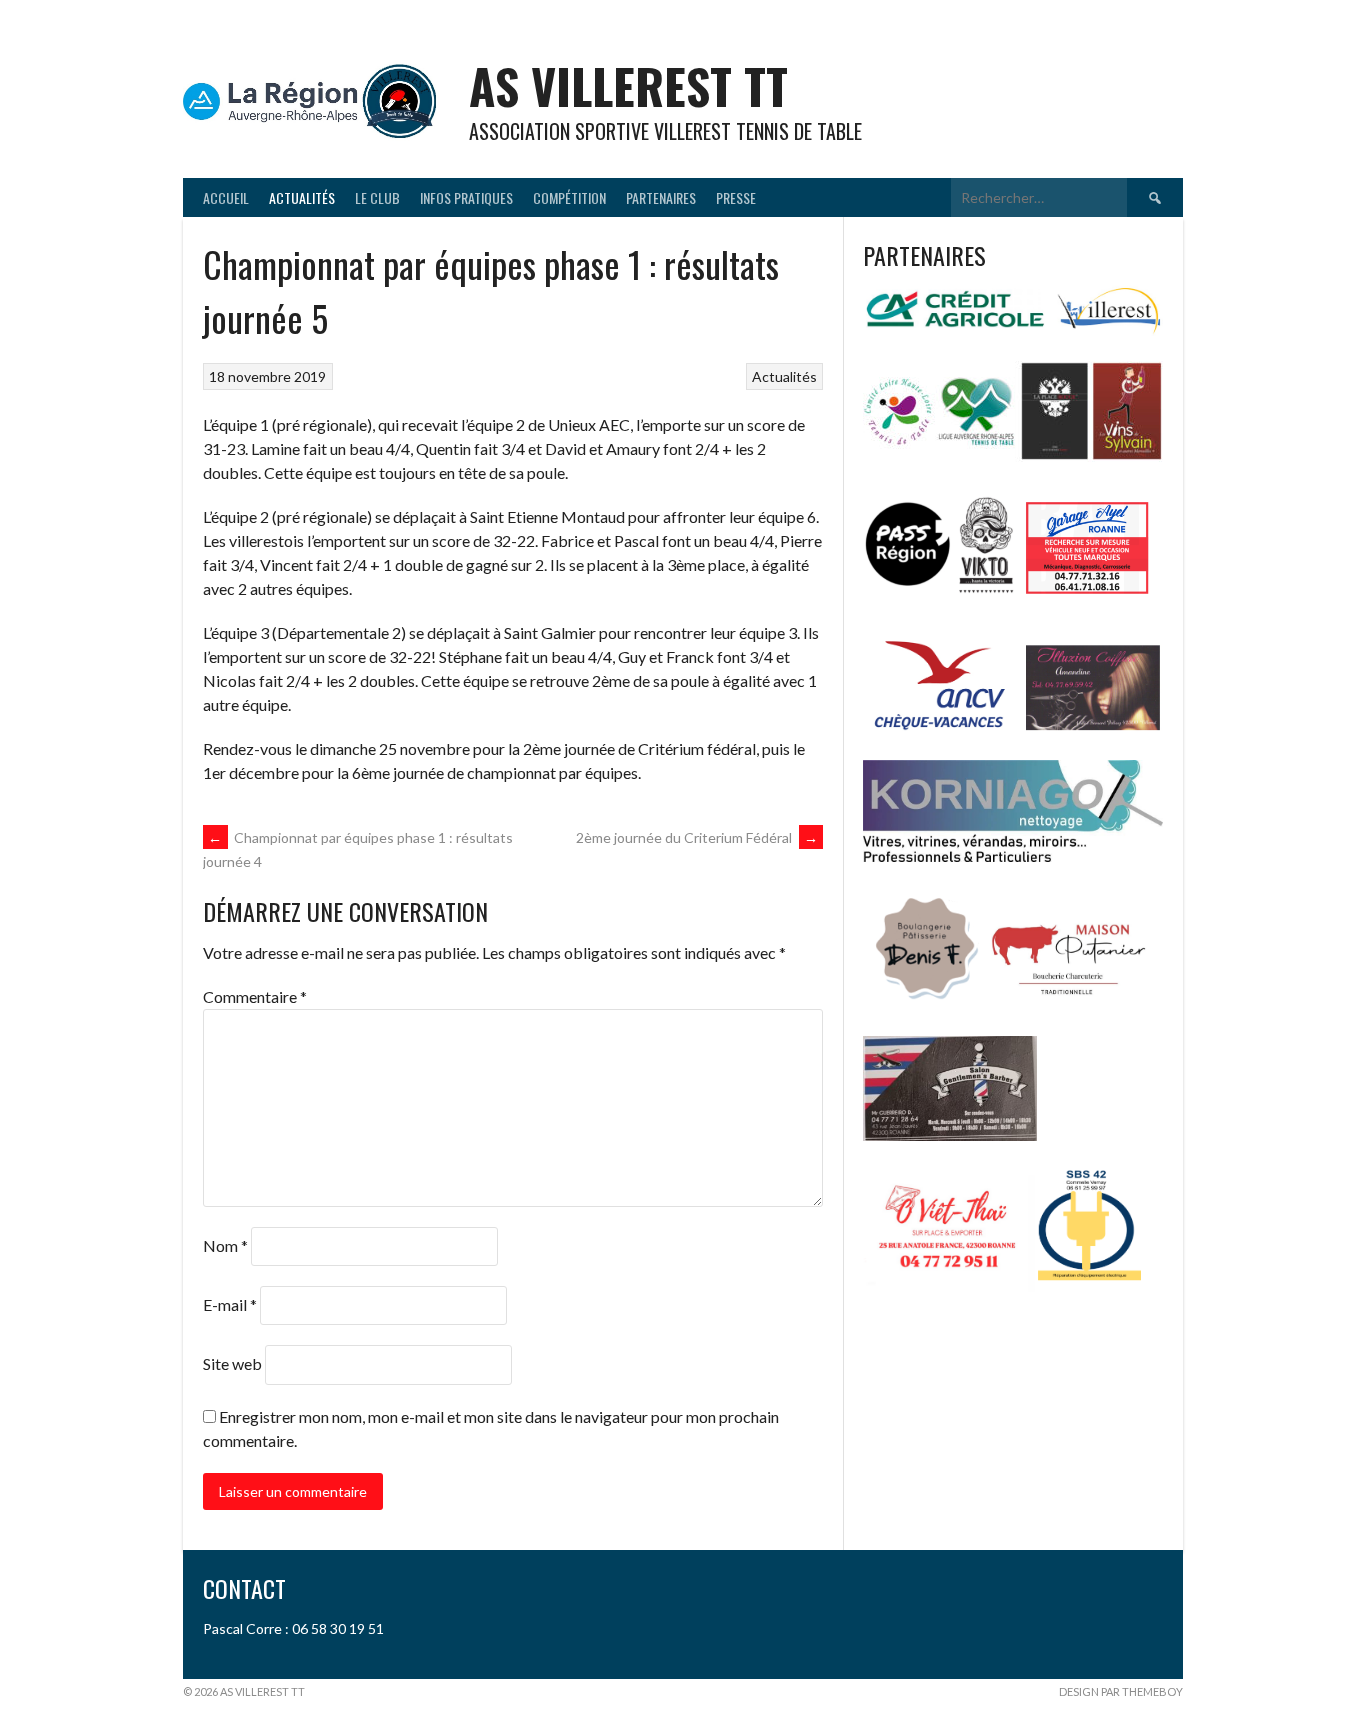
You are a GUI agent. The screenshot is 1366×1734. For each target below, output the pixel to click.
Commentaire (255, 996)
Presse (736, 197)
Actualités (302, 197)
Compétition (569, 197)
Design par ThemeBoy (1121, 1691)
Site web (232, 1363)
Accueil (226, 197)
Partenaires (661, 197)
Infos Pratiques (466, 197)
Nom (225, 1245)
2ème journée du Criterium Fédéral (697, 837)
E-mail (230, 1304)
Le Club (377, 197)
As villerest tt (628, 85)
